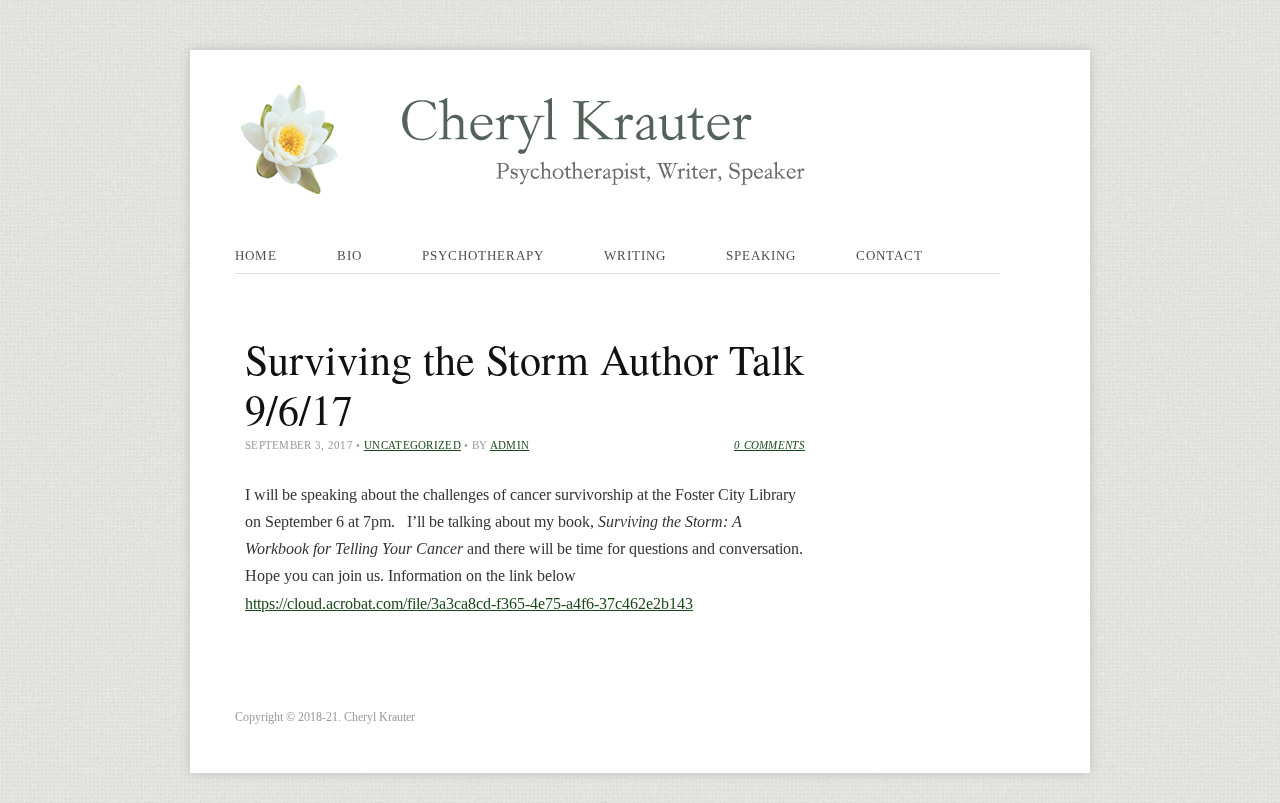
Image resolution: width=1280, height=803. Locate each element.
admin (510, 445)
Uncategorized (412, 445)
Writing (635, 255)
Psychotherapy (483, 255)
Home (256, 255)
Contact (889, 255)
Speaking (761, 255)
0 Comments (769, 445)
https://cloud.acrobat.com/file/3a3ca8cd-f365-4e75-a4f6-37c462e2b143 (469, 603)
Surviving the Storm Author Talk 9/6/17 (524, 384)
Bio (349, 255)
